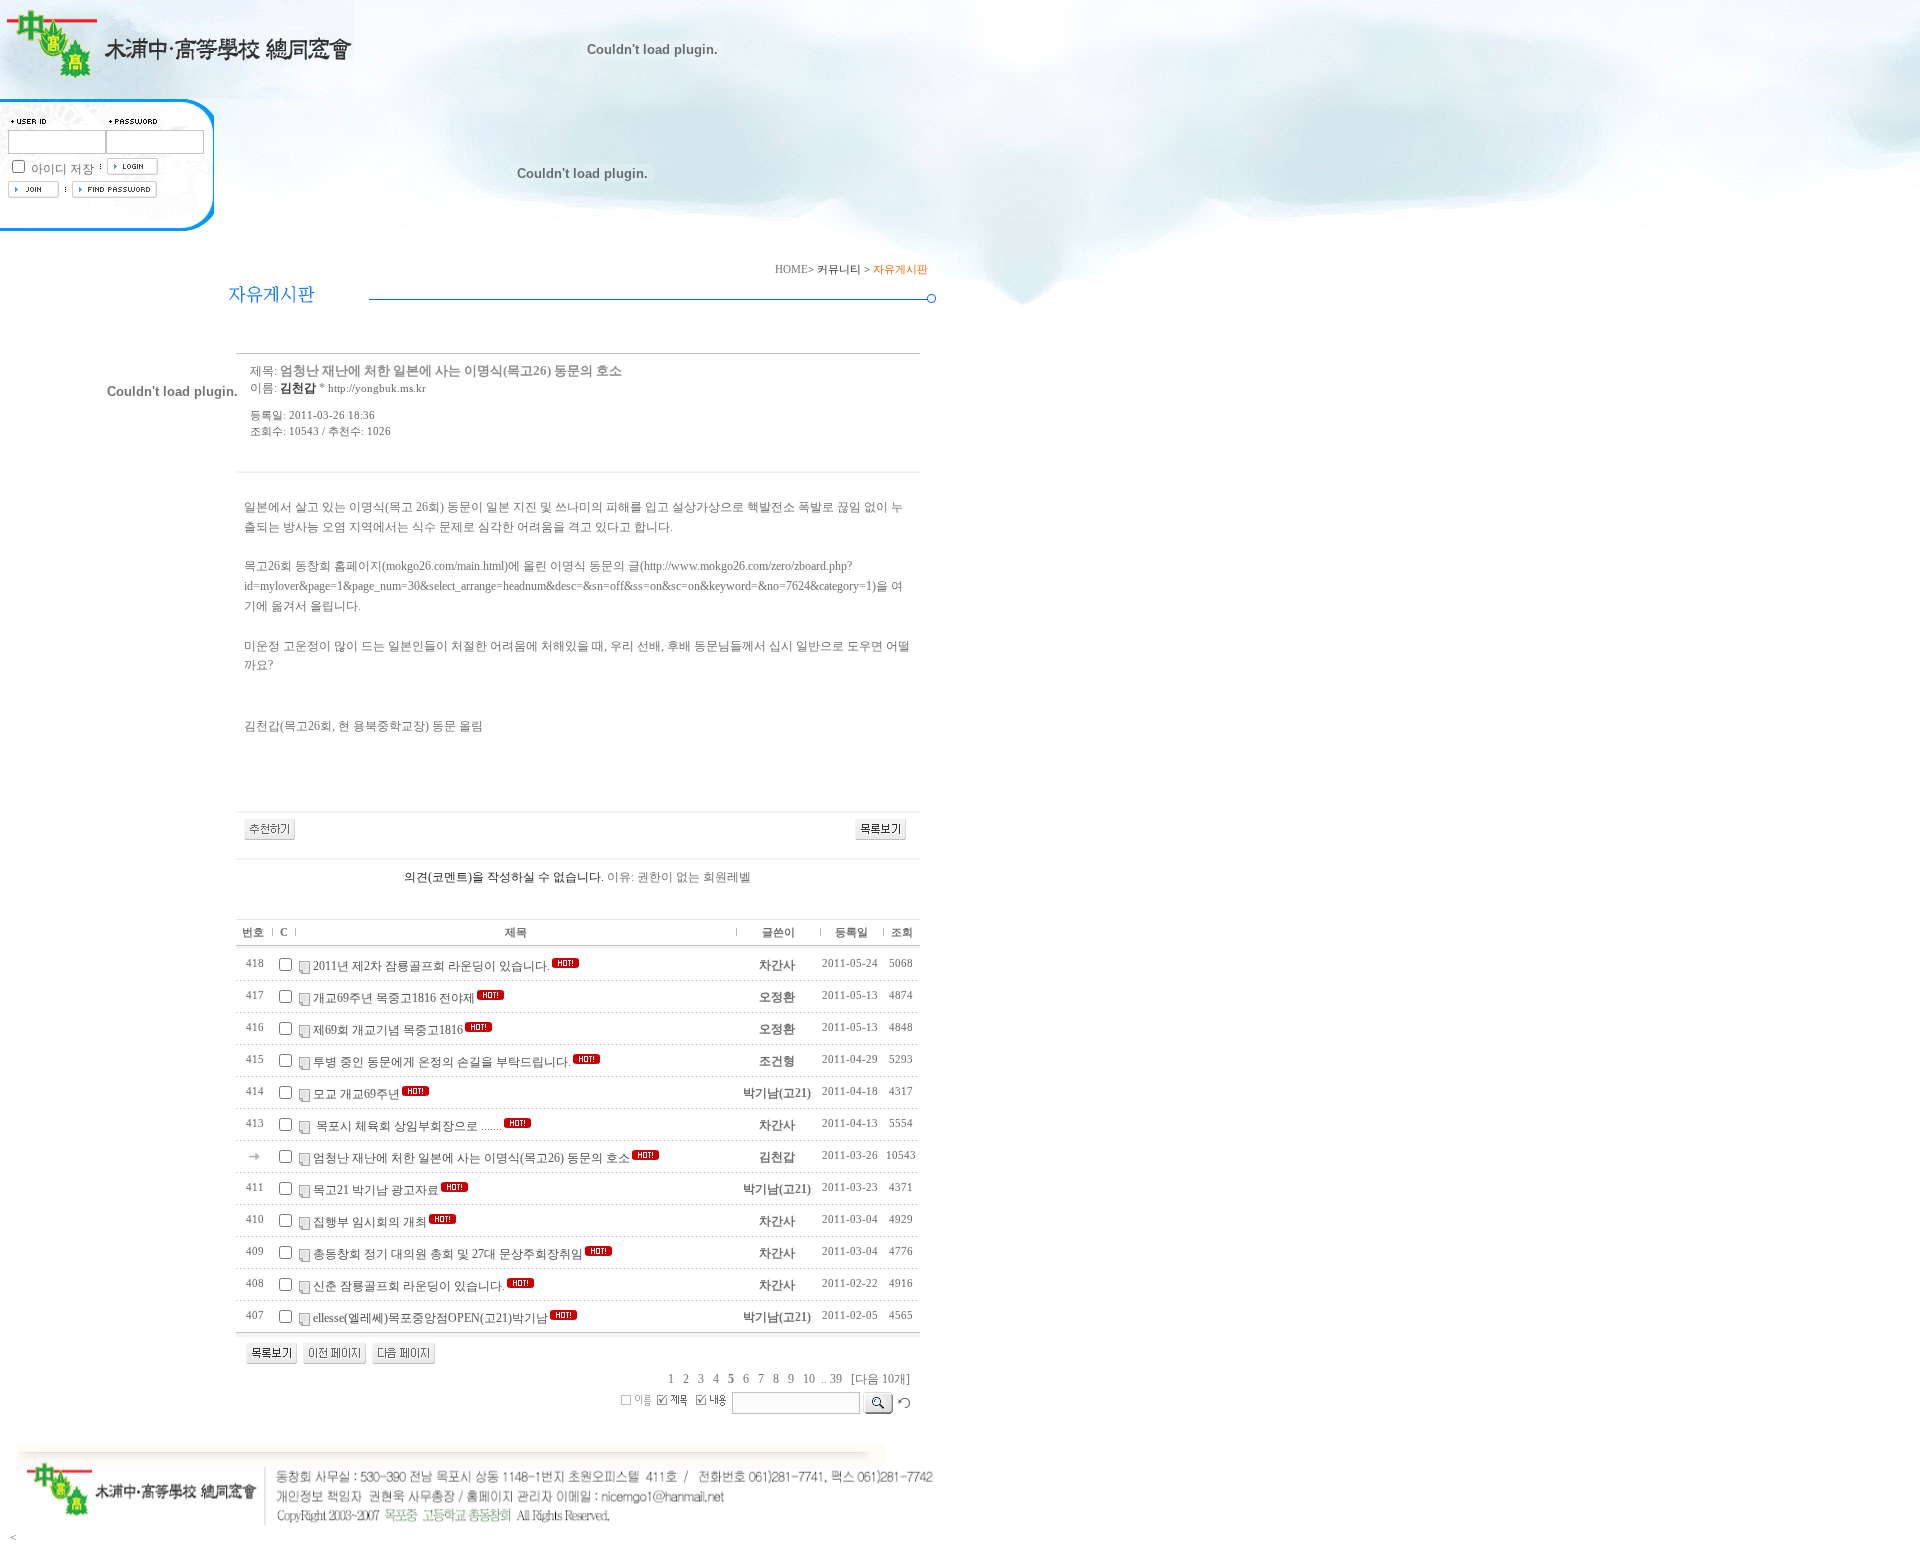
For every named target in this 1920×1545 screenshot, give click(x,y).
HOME (791, 269)
